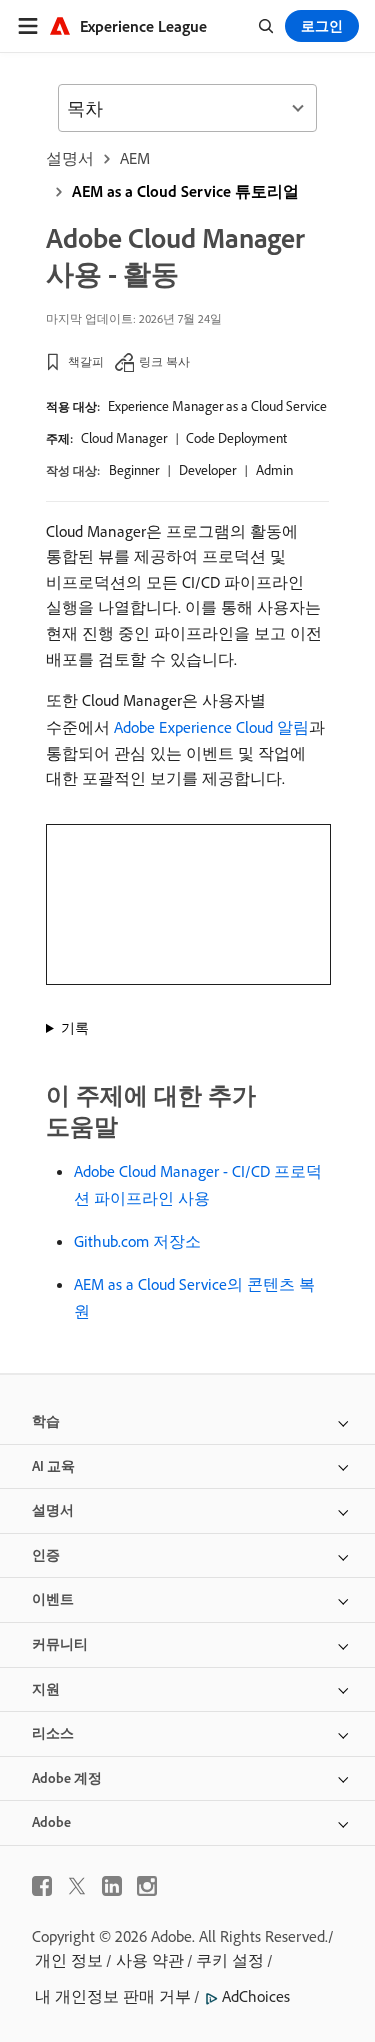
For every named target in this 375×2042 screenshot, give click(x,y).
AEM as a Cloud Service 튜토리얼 (185, 191)
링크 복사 (164, 361)
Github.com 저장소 (137, 1241)
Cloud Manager (124, 438)
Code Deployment (236, 438)
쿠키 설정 (230, 1960)
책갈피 (86, 361)
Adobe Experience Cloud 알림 (211, 727)
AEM (135, 158)
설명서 (70, 158)
